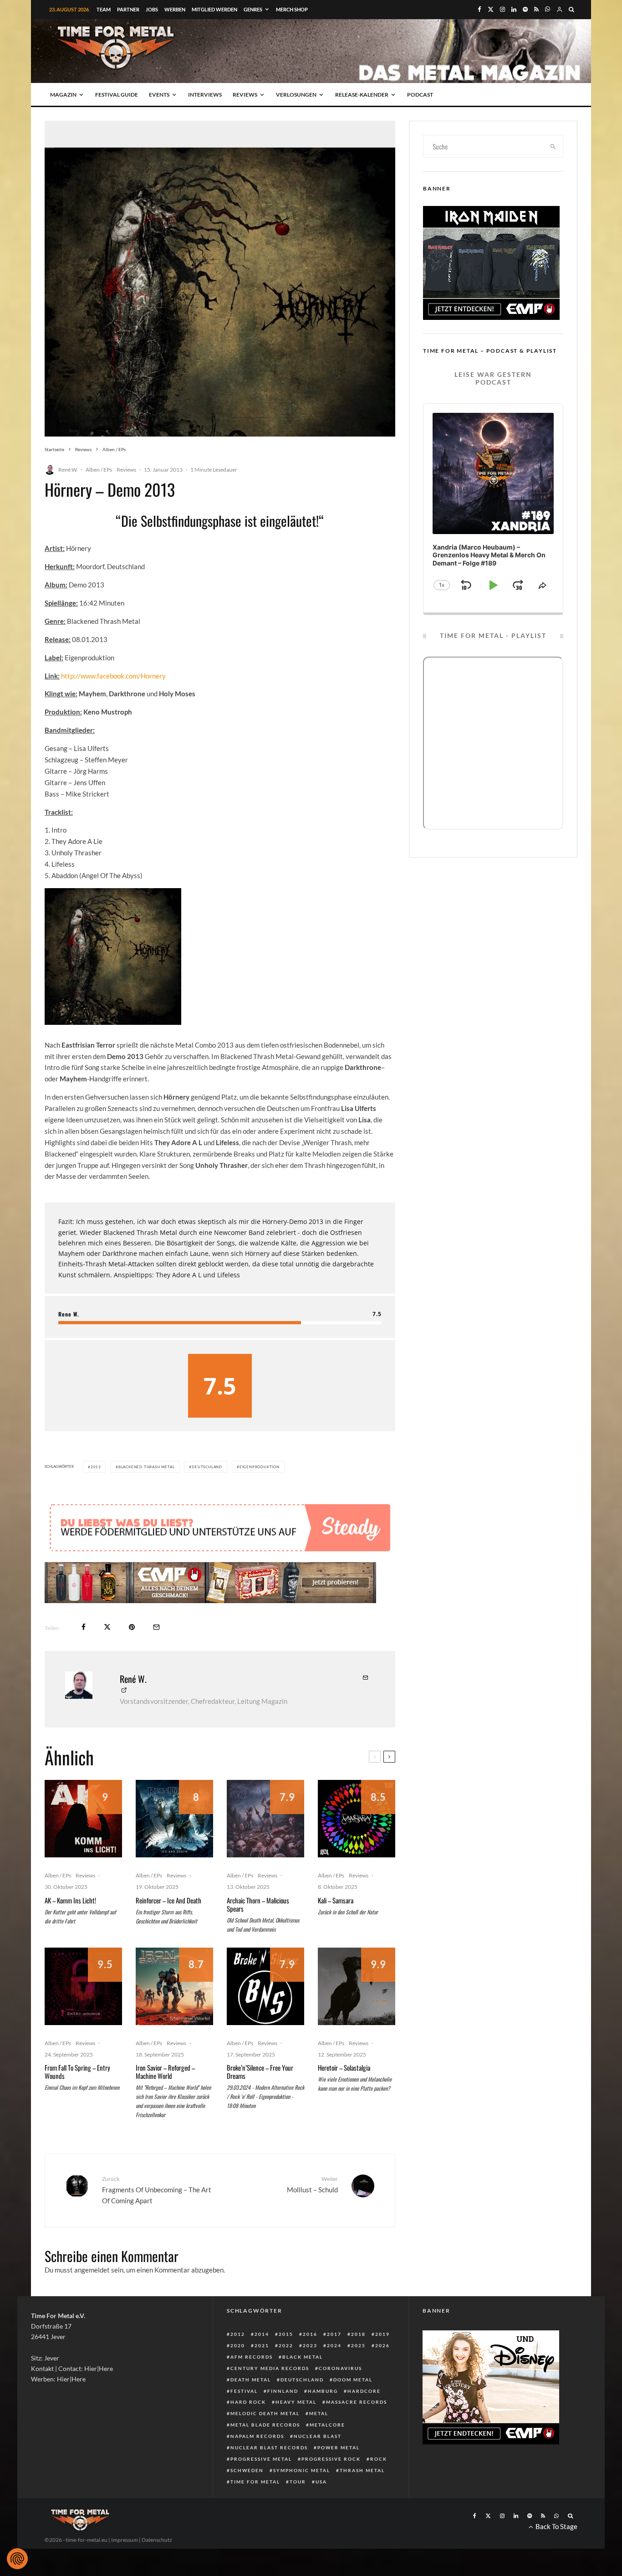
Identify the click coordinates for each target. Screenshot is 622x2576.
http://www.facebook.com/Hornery (113, 676)
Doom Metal (353, 2380)
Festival (244, 2391)
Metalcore (327, 2425)
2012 (238, 2334)
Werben (175, 9)
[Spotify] (525, 9)
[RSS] (536, 9)
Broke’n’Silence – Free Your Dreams (260, 2072)
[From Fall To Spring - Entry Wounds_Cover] (83, 1986)
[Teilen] (84, 1627)
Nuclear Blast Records (269, 2447)
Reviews (245, 95)
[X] (491, 9)
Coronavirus (340, 2368)
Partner (128, 9)
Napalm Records (257, 2436)
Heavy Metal (296, 2402)
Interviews (205, 95)
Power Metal (339, 2447)
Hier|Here (99, 2368)
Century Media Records (270, 2368)
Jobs (152, 9)
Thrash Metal (362, 2470)
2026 (382, 2345)
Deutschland (207, 1467)
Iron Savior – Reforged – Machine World (165, 2072)
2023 (310, 2345)
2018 (358, 2334)
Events (159, 95)
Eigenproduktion (260, 1467)
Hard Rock (248, 2402)
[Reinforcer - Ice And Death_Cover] (174, 1819)
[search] (553, 146)
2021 (262, 2345)
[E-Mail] (156, 1627)
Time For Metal (255, 2482)
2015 (286, 2334)
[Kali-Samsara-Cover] (357, 1819)
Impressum (125, 2540)
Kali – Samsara (336, 1900)
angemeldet (92, 2270)
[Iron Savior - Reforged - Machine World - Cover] (174, 1986)
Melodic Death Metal (265, 2413)
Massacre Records (357, 2402)
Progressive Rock (331, 2459)
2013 (96, 1467)
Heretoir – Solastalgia (344, 2067)
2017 (334, 2334)
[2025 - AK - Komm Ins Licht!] (83, 1819)
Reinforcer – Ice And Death (168, 1900)
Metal (319, 2413)
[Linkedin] (514, 9)
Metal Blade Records (265, 2425)
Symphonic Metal (302, 2470)
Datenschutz (157, 2540)
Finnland (283, 2391)
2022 (286, 2345)
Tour (298, 2482)
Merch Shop (292, 9)
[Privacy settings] (17, 2559)
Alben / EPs (99, 470)
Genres (253, 9)
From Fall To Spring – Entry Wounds (77, 2072)
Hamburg (323, 2391)
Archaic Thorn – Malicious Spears (258, 1904)
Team (104, 9)
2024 (334, 2345)
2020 (238, 2345)
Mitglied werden (214, 9)
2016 (310, 2334)
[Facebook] (479, 9)
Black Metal (303, 2357)
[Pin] (132, 1627)
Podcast (420, 95)
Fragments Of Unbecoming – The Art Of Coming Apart (157, 2190)
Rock (379, 2459)
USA (321, 2482)
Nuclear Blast (318, 2436)
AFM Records (252, 2357)
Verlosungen (296, 95)
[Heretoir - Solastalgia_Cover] (357, 1986)
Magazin (63, 95)
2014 (262, 2334)
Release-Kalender (362, 95)
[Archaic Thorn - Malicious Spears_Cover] (265, 1819)
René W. (68, 470)
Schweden (247, 2470)
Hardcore (364, 2391)
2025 (358, 2345)
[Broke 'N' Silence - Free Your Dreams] (265, 1986)
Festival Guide (117, 95)
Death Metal (251, 2380)
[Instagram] (502, 9)
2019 (382, 2334)
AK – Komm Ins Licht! (70, 1900)
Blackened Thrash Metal (147, 1467)
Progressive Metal (261, 2459)
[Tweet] (107, 1627)
